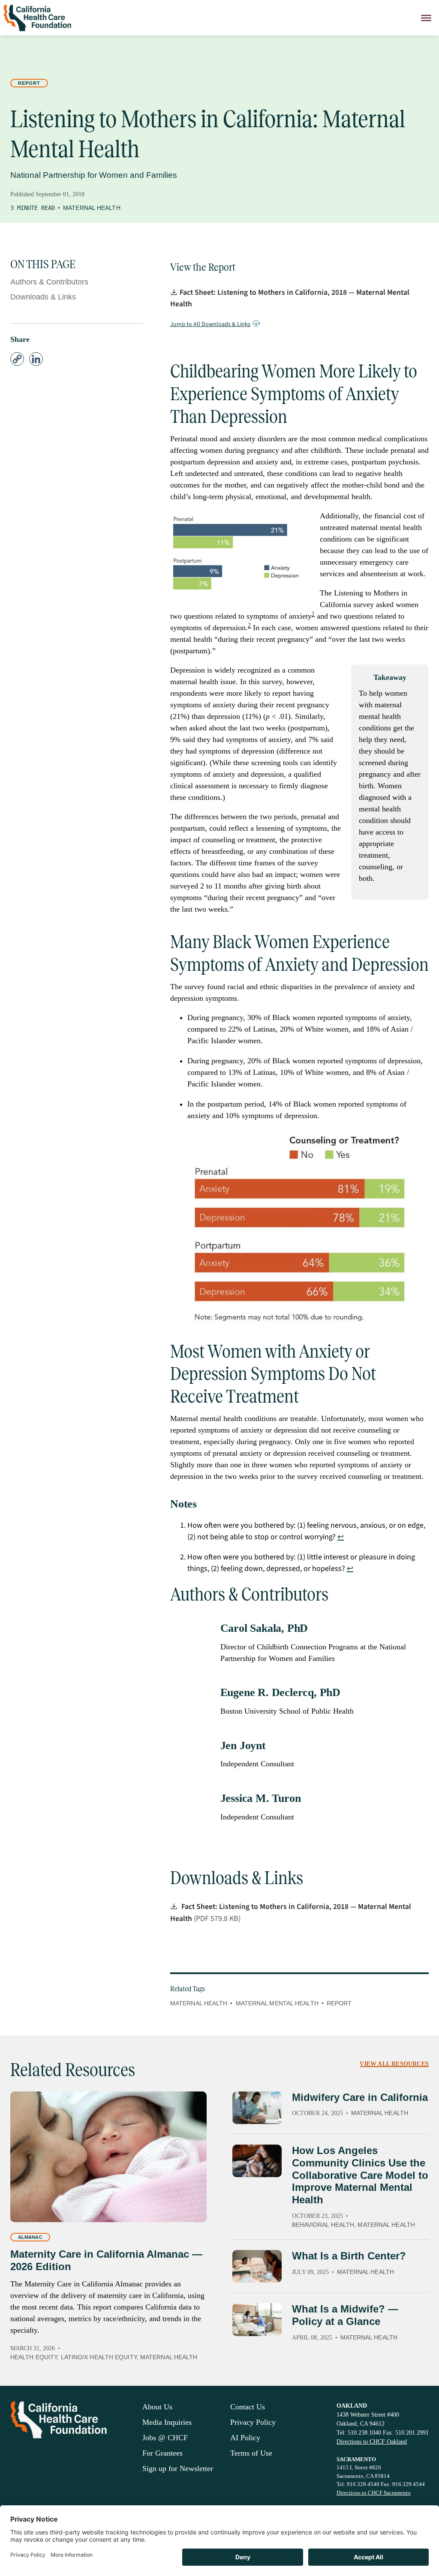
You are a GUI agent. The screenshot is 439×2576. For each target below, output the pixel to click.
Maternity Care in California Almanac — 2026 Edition (106, 2260)
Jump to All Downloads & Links (210, 324)
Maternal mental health (277, 2003)
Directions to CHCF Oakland (372, 2442)
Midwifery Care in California (360, 2097)
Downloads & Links (43, 297)
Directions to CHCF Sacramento (374, 2493)
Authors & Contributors (49, 282)
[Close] (426, 18)
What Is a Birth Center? (349, 2256)
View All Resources (394, 2064)
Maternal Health (92, 208)
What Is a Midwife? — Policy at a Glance (345, 2315)
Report (29, 83)
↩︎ (341, 1537)
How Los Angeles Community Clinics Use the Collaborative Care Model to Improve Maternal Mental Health (360, 2175)
